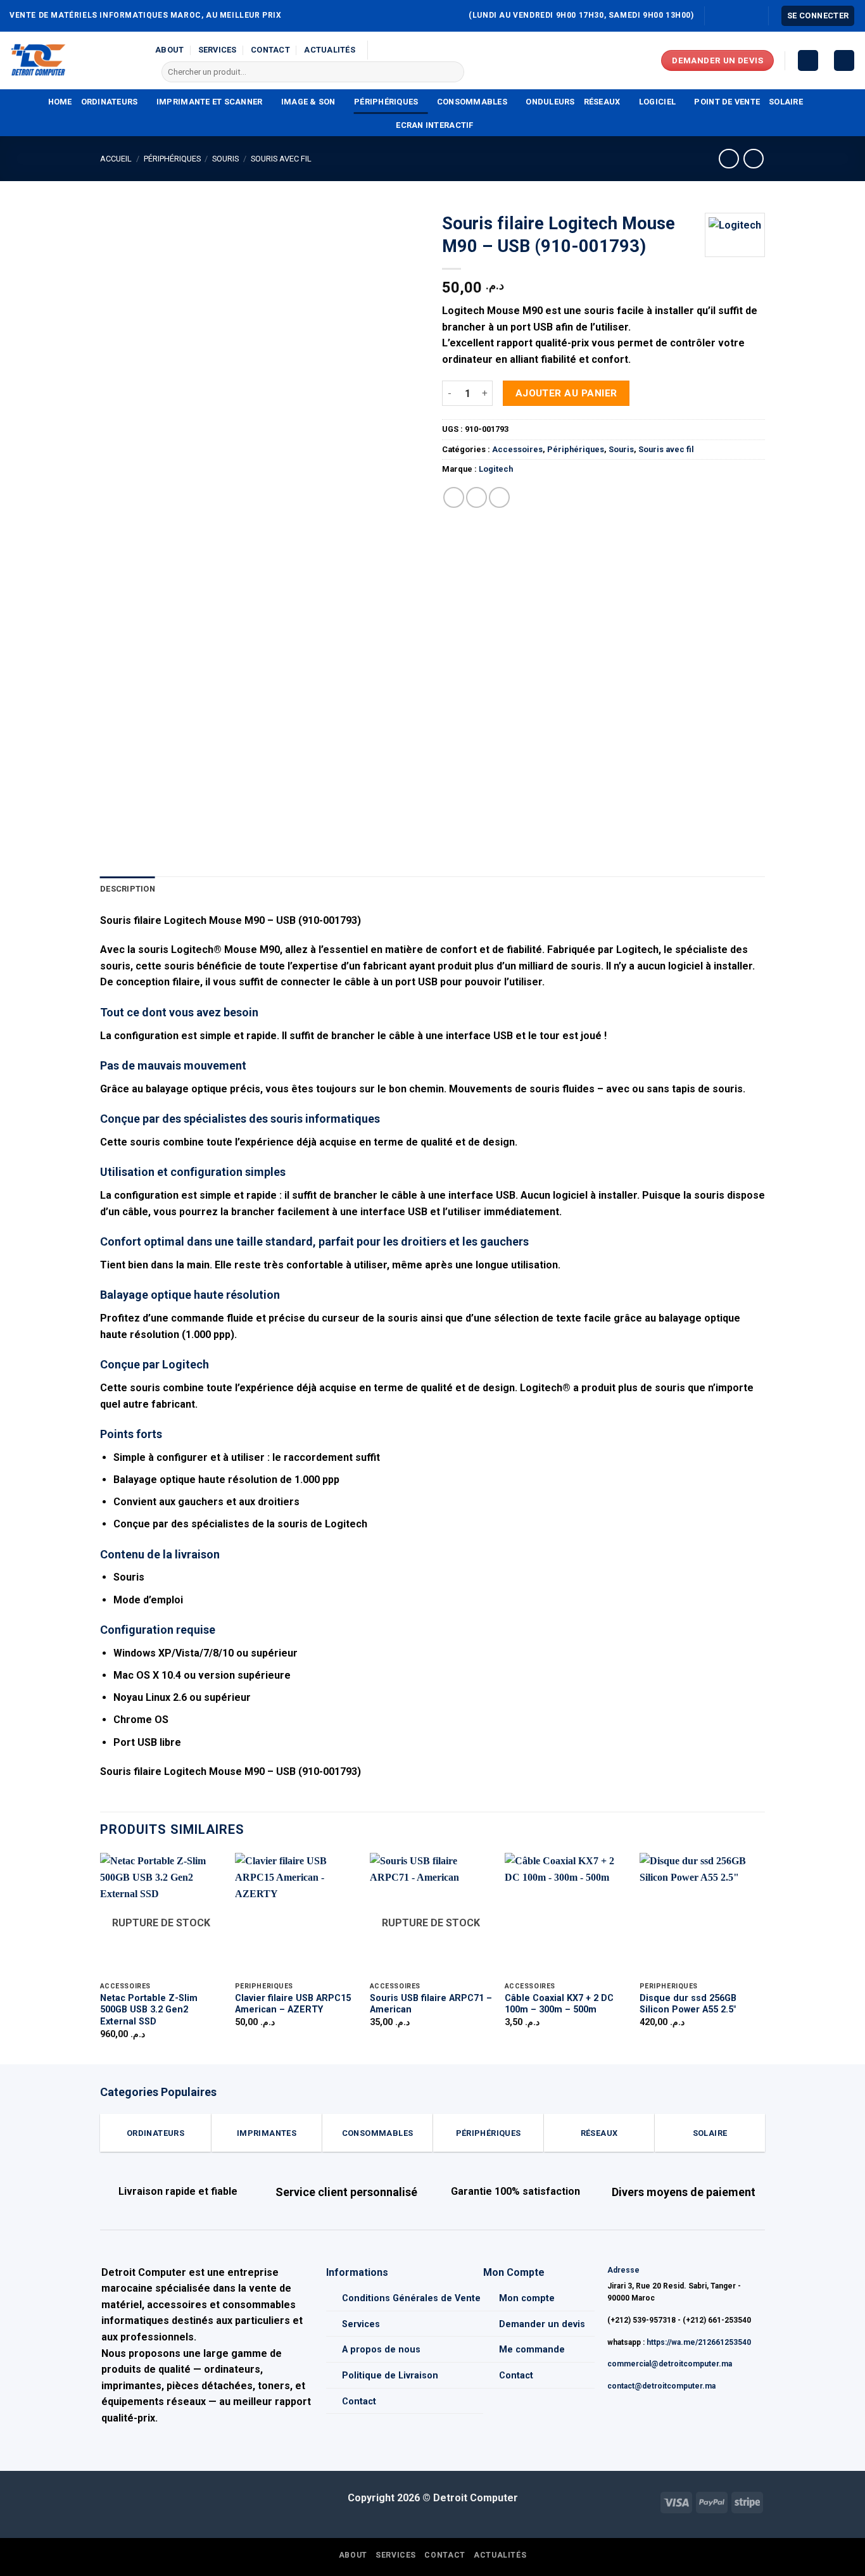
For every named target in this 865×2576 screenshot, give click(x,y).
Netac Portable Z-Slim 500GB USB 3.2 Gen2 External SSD (149, 2010)
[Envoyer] (452, 72)
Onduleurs (550, 102)
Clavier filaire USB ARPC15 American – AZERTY (293, 2004)
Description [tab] (128, 889)
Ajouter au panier (566, 393)
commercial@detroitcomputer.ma (670, 2364)
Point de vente (727, 102)
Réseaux (602, 102)
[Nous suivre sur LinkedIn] (752, 16)
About (169, 50)
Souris (225, 159)
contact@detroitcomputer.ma (661, 2386)
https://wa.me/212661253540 (699, 2342)
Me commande (532, 2350)
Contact (270, 50)
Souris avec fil (281, 159)
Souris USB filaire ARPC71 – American (431, 2004)
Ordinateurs (110, 102)
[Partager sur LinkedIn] (499, 497)
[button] (818, 16)
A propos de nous (381, 2350)
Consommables (472, 102)
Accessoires (517, 449)
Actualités (330, 50)
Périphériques (386, 102)
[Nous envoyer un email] (728, 16)
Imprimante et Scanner (209, 102)
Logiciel (657, 102)
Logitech (496, 469)
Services (218, 50)
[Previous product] (753, 159)
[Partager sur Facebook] (454, 497)
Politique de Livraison (390, 2376)
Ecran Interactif (434, 125)
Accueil (116, 159)
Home (60, 102)
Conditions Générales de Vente (411, 2298)
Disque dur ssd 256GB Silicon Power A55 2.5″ (688, 2004)
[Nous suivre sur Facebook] (716, 16)
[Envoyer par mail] (477, 497)
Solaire (786, 102)
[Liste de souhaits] (808, 60)
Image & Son (308, 102)
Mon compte (527, 2298)
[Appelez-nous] (740, 16)
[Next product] (729, 159)
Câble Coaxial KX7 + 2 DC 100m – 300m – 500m (559, 2004)
